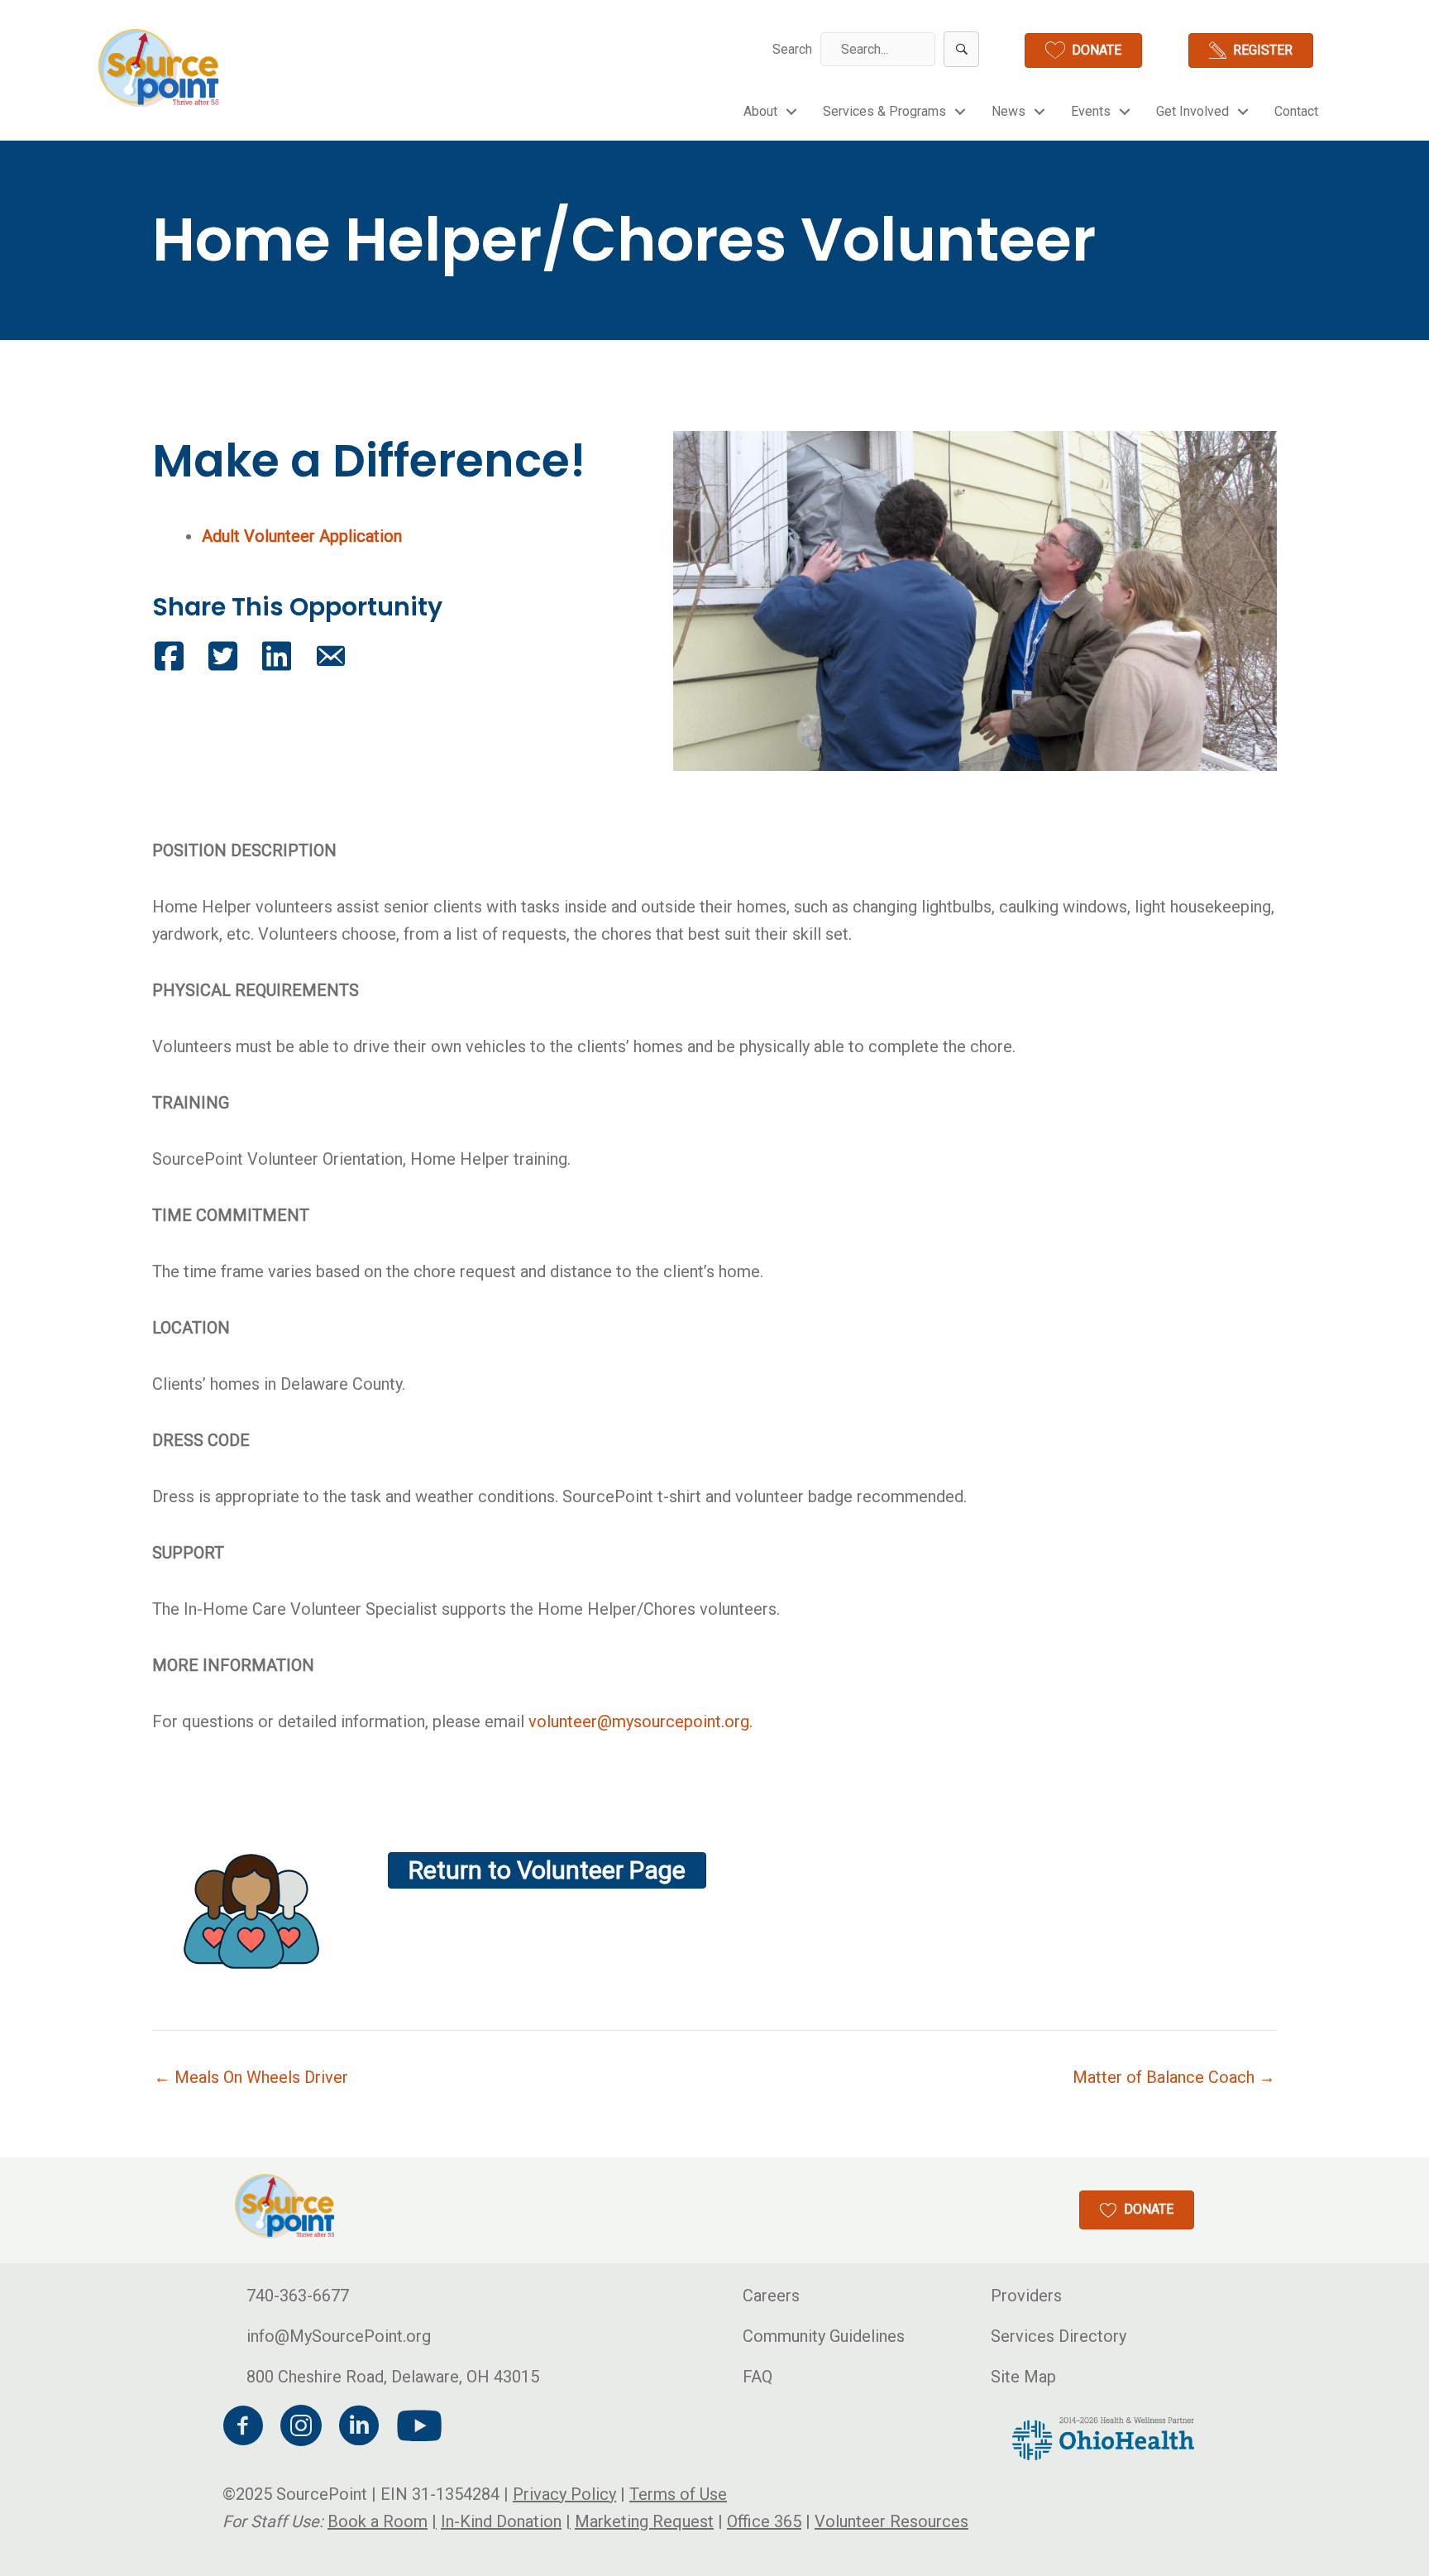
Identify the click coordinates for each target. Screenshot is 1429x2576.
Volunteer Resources (891, 2521)
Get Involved (1192, 111)
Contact (1296, 111)
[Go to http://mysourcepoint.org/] (160, 68)
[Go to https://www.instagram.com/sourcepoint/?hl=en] (301, 2428)
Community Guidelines (824, 2335)
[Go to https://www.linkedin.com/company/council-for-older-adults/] (359, 2428)
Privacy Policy (564, 2493)
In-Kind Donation (501, 2521)
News (1008, 111)
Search (792, 49)
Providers (1026, 2295)
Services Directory (1059, 2335)
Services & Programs (884, 111)
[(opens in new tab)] (1103, 2437)
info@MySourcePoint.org (339, 2335)
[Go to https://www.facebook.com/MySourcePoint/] (243, 2428)
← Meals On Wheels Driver (251, 2077)
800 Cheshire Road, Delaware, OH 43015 (393, 2376)
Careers (771, 2295)
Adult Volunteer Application (302, 536)
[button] (961, 49)
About (760, 111)
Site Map (1023, 2376)
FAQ (758, 2376)
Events (1091, 111)
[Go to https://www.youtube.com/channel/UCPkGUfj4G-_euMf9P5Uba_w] (417, 2426)
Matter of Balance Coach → (1174, 2077)
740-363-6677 (298, 2295)
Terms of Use (678, 2493)
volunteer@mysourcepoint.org (639, 1721)
